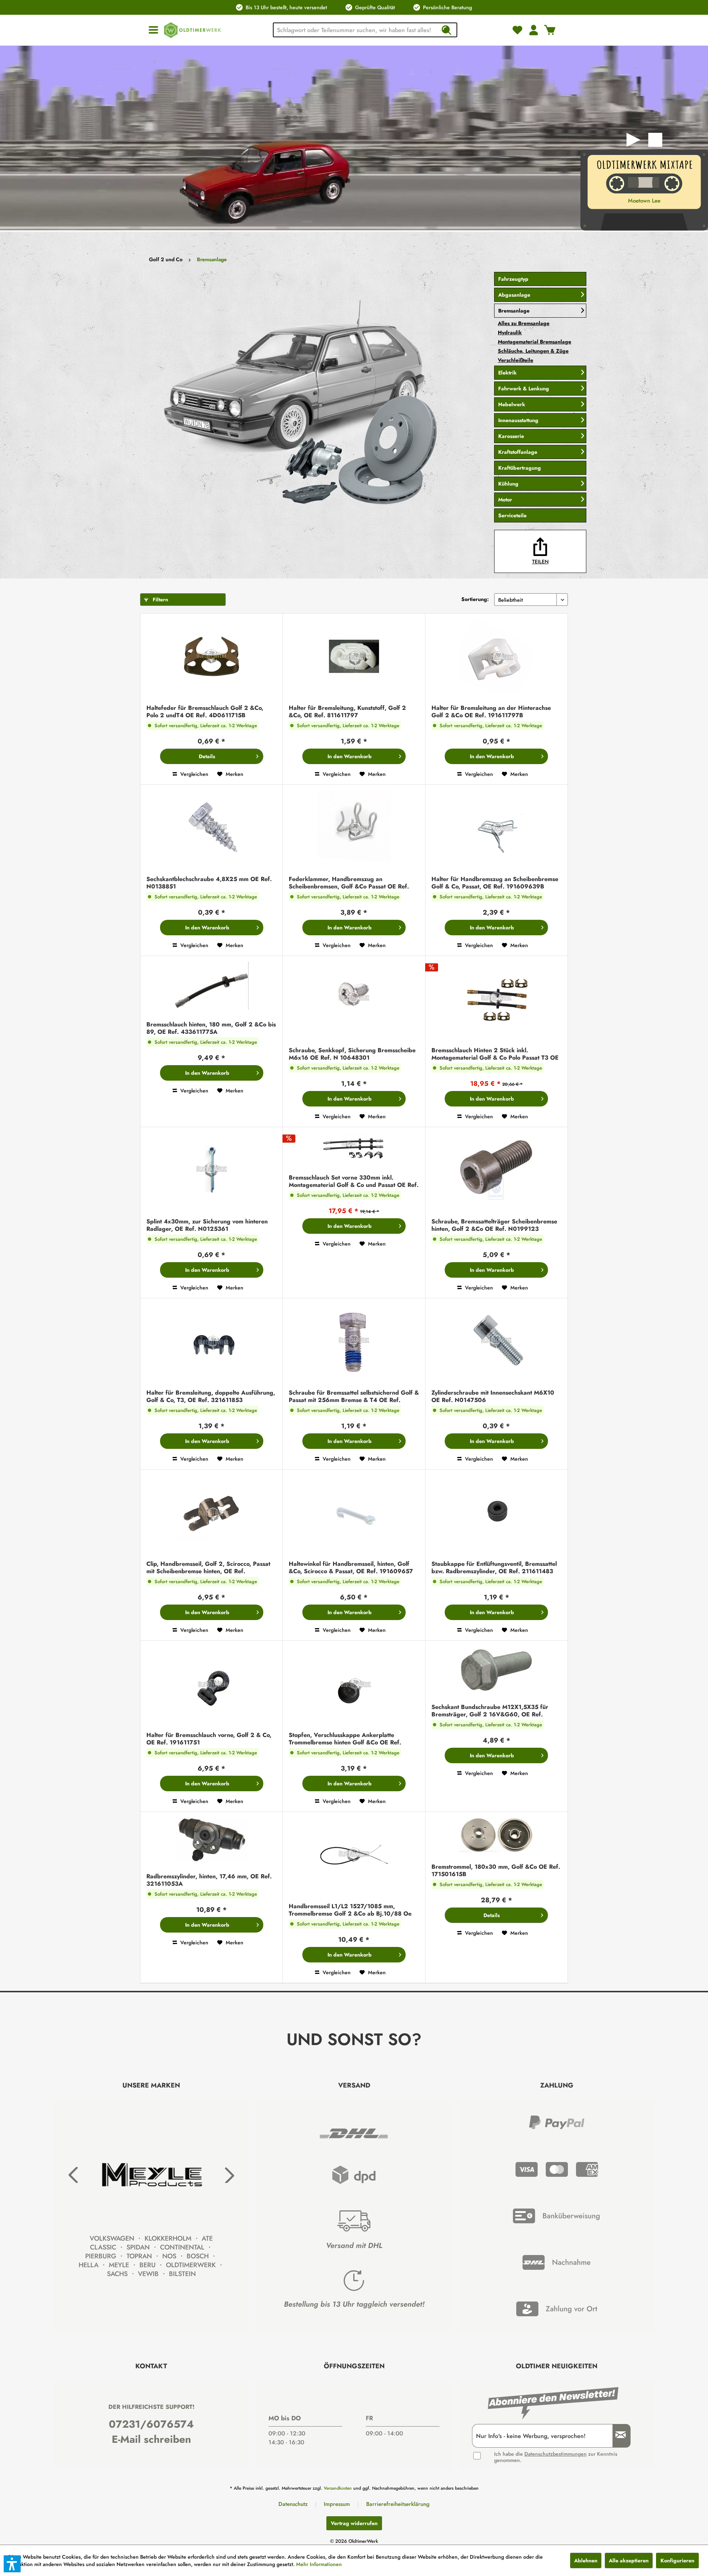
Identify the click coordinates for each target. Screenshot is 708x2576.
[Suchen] (446, 30)
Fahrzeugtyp (513, 279)
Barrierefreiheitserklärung (398, 2504)
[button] (12, 2564)
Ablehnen (586, 2561)
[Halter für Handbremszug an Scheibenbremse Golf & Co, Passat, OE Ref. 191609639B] (497, 828)
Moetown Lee (644, 201)
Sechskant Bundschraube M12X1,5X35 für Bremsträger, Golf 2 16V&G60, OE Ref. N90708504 (490, 1711)
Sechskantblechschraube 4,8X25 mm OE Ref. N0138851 (209, 883)
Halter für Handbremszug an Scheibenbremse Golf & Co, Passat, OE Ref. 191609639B (495, 883)
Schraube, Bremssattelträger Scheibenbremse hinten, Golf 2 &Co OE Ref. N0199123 (494, 1225)
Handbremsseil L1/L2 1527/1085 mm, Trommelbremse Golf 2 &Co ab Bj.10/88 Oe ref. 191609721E (350, 1910)
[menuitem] (153, 30)
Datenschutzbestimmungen (556, 2454)
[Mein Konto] (534, 30)
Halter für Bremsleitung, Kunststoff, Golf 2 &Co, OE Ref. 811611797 (347, 712)
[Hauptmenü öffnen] (153, 30)
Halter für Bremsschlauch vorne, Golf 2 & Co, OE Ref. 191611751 (209, 1739)
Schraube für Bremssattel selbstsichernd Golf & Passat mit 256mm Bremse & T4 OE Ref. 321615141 (354, 1396)
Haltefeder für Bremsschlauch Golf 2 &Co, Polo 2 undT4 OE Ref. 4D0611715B (205, 712)
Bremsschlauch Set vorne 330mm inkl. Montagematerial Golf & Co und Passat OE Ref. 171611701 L (354, 1181)
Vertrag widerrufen (354, 2523)
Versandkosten (338, 2488)
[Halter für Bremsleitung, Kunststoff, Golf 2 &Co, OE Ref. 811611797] (354, 657)
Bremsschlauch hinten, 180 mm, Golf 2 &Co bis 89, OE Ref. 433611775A (211, 1028)
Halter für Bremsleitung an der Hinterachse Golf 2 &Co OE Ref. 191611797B (491, 712)
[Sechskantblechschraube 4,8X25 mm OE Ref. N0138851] (211, 828)
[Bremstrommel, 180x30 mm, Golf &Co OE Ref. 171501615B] (497, 1836)
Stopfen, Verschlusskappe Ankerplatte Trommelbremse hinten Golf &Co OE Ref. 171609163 (345, 1739)
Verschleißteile (516, 360)
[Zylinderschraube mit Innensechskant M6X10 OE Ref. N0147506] (497, 1342)
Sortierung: (475, 599)
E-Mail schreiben (151, 2439)
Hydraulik (510, 332)
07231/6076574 (151, 2424)
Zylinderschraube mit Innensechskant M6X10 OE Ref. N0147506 (493, 1396)
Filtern (160, 600)
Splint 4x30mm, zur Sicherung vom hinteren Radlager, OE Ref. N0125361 (207, 1225)
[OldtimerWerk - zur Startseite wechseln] (192, 30)
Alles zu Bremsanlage (524, 323)
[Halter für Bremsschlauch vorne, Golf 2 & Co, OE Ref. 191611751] (211, 1684)
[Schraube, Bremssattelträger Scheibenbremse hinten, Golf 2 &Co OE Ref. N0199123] (497, 1171)
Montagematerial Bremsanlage (535, 342)
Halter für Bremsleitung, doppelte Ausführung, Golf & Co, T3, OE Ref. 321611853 (211, 1396)
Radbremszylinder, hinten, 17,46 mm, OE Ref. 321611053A (209, 1880)
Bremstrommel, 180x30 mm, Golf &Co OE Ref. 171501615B (496, 1871)
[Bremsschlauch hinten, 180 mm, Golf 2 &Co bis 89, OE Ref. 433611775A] (211, 987)
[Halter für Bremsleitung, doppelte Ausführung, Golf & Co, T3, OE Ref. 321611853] (211, 1342)
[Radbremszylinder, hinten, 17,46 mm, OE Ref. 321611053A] (211, 1841)
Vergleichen (194, 774)
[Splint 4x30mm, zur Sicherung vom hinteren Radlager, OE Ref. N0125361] (211, 1171)
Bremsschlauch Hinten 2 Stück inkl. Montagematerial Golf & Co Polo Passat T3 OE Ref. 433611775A (495, 1054)
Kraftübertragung (520, 468)
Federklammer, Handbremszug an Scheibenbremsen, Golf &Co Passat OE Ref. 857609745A (349, 883)
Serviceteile (512, 515)
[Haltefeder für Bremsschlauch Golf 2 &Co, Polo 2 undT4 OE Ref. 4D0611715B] (211, 657)
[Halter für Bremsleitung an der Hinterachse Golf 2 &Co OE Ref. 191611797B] (497, 657)
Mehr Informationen (319, 2564)
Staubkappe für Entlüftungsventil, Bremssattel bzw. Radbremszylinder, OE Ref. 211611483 (494, 1568)
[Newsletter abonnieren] (618, 2436)
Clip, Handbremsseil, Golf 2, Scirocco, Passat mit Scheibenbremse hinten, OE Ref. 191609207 (208, 1568)
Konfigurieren (677, 2561)
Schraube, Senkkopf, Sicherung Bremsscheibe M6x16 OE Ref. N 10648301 (352, 1054)
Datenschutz (293, 2504)
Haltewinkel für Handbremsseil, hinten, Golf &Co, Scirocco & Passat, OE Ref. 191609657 (351, 1568)
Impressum (337, 2504)
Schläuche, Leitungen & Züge (533, 351)
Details (207, 756)
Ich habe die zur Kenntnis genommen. (556, 2457)
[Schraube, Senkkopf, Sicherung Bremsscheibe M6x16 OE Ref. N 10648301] (354, 1000)
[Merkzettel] (517, 30)
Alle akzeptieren (629, 2561)
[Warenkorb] (550, 30)
